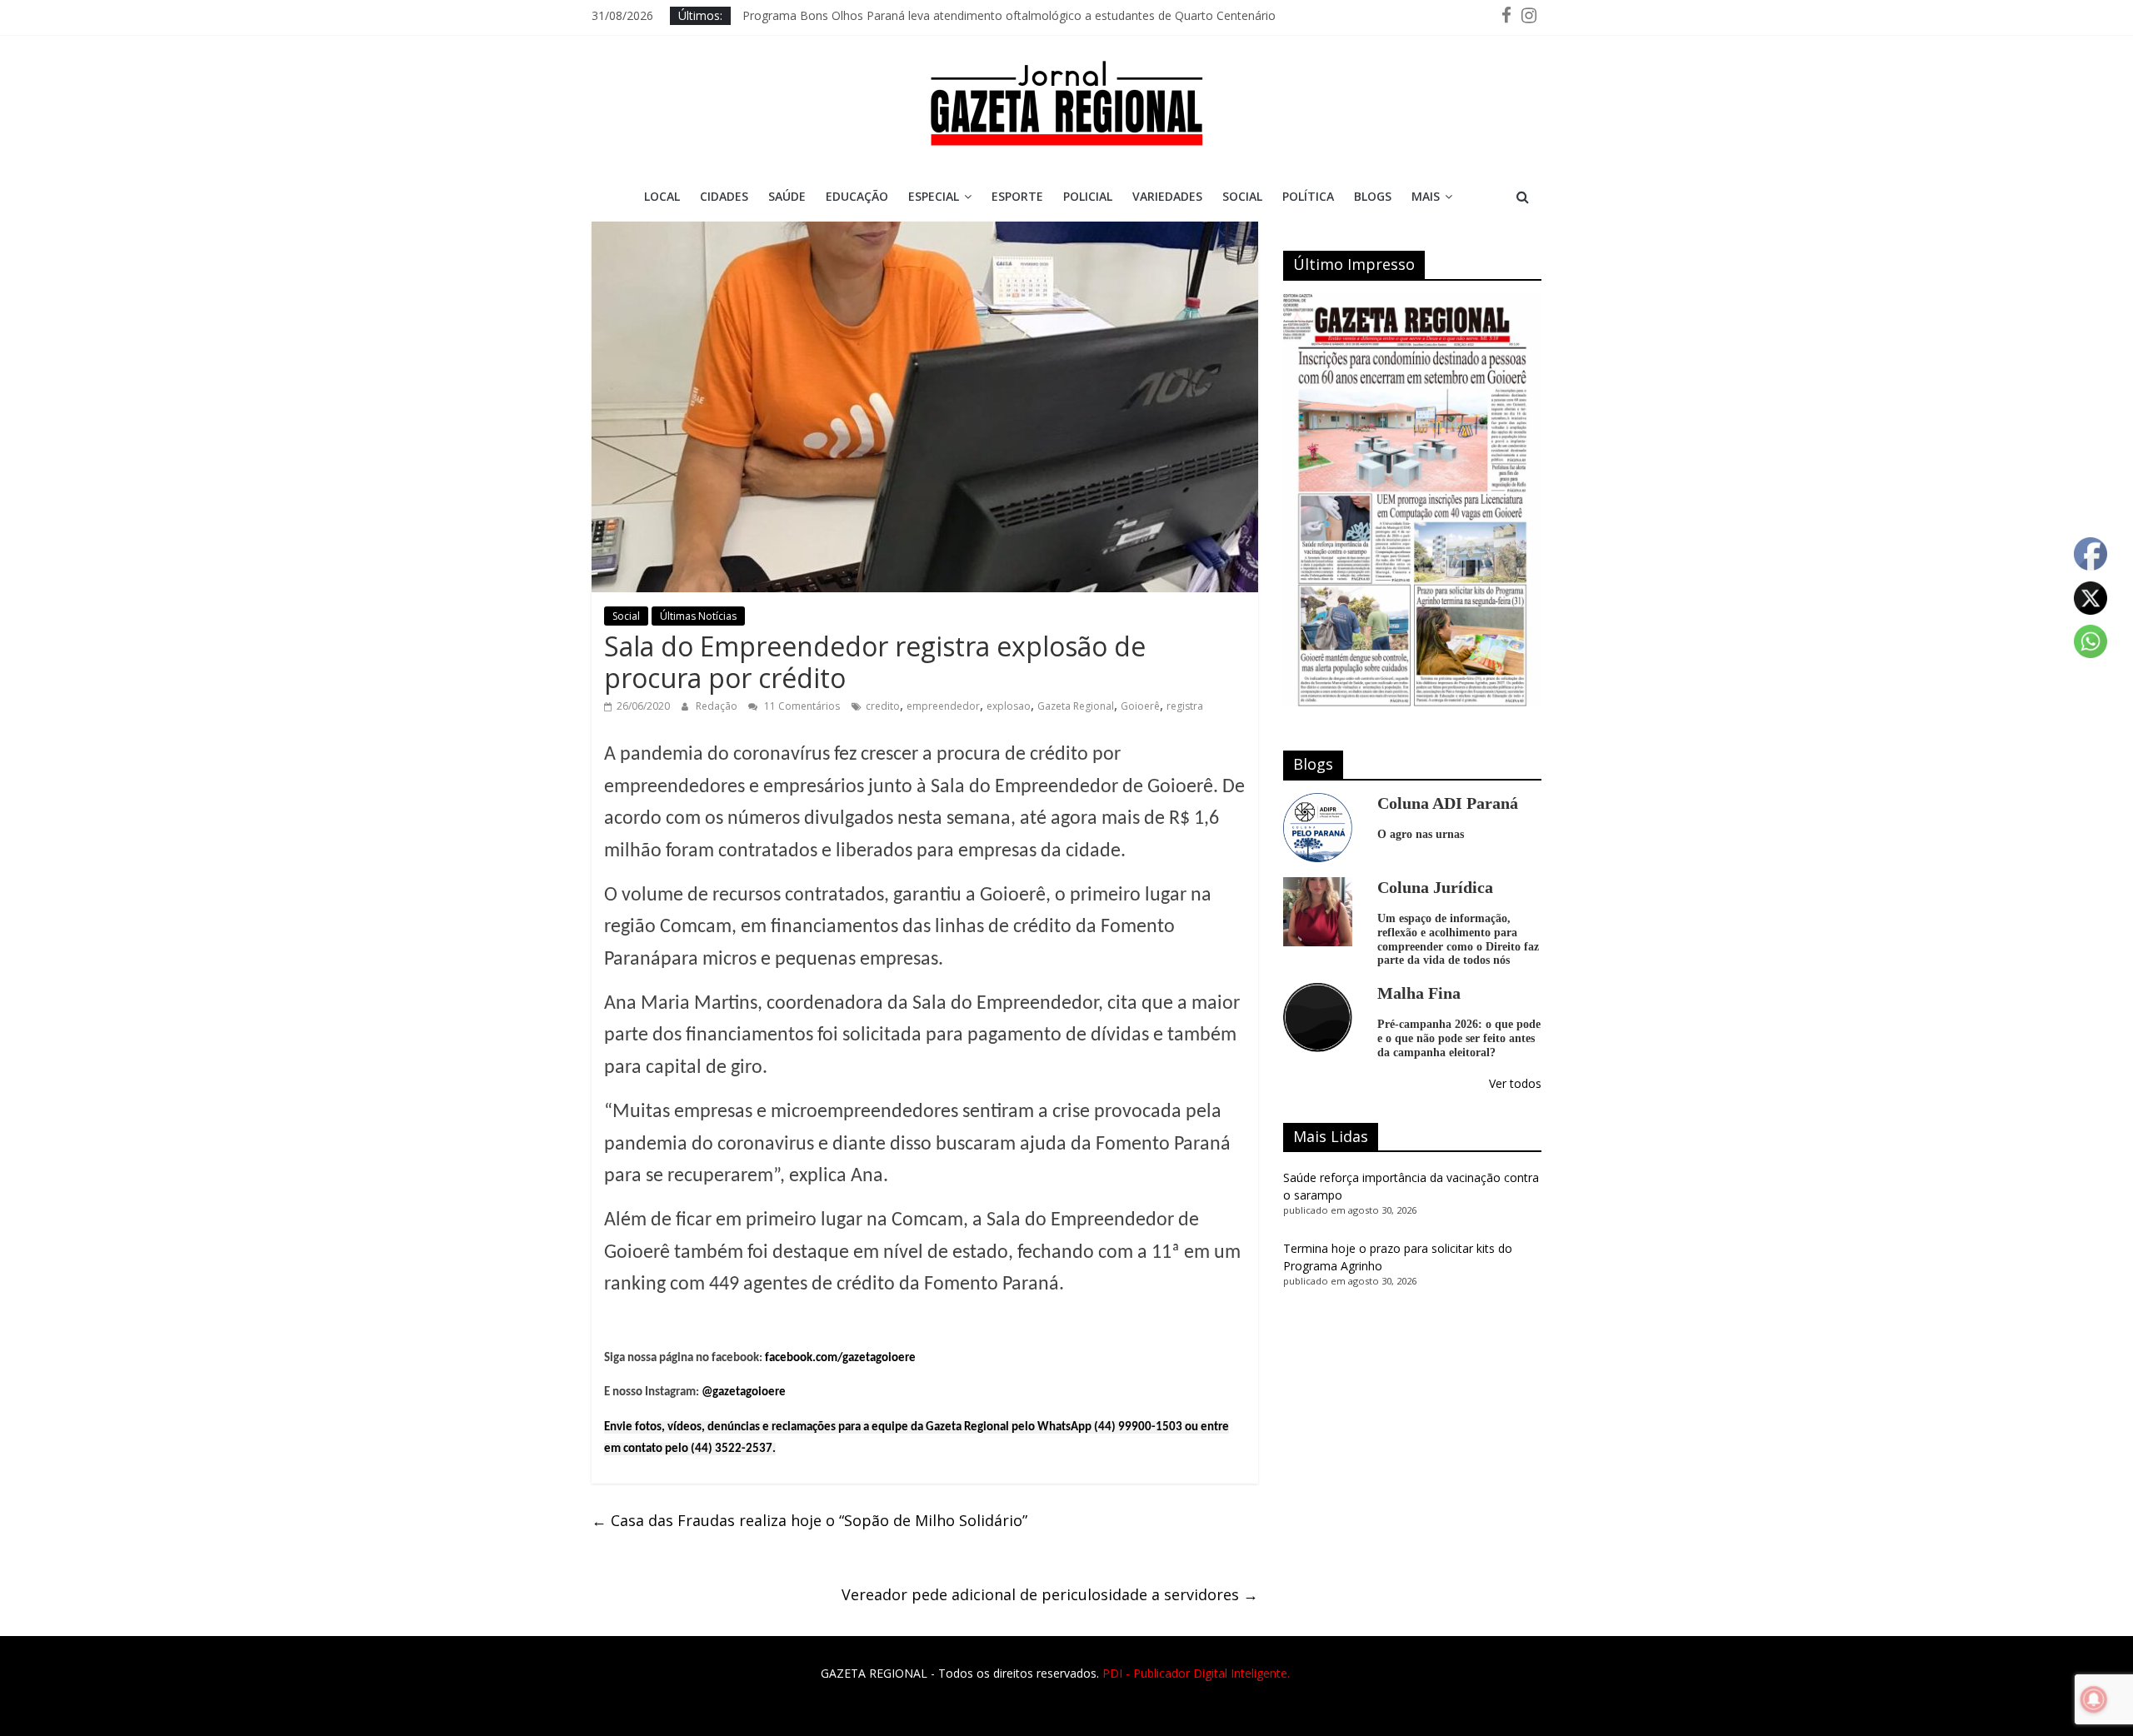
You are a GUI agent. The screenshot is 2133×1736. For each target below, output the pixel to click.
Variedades (1167, 196)
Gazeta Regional (1076, 706)
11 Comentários (801, 706)
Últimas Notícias (698, 616)
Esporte (1017, 196)
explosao (1009, 706)
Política (1308, 196)
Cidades (724, 196)
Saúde (787, 196)
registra (1185, 706)
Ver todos (1515, 1083)
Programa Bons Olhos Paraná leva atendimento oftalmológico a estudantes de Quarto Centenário (1009, 15)
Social (1242, 196)
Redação (718, 706)
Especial (934, 196)
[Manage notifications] (2094, 1699)
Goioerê (1140, 706)
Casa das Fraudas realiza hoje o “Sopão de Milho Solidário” (809, 1520)
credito (883, 706)
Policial (1088, 196)
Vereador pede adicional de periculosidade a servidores (1050, 1594)
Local (662, 196)
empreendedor (943, 706)
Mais (1426, 196)
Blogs (1373, 196)
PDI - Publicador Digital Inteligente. (1196, 1673)
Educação (857, 196)
